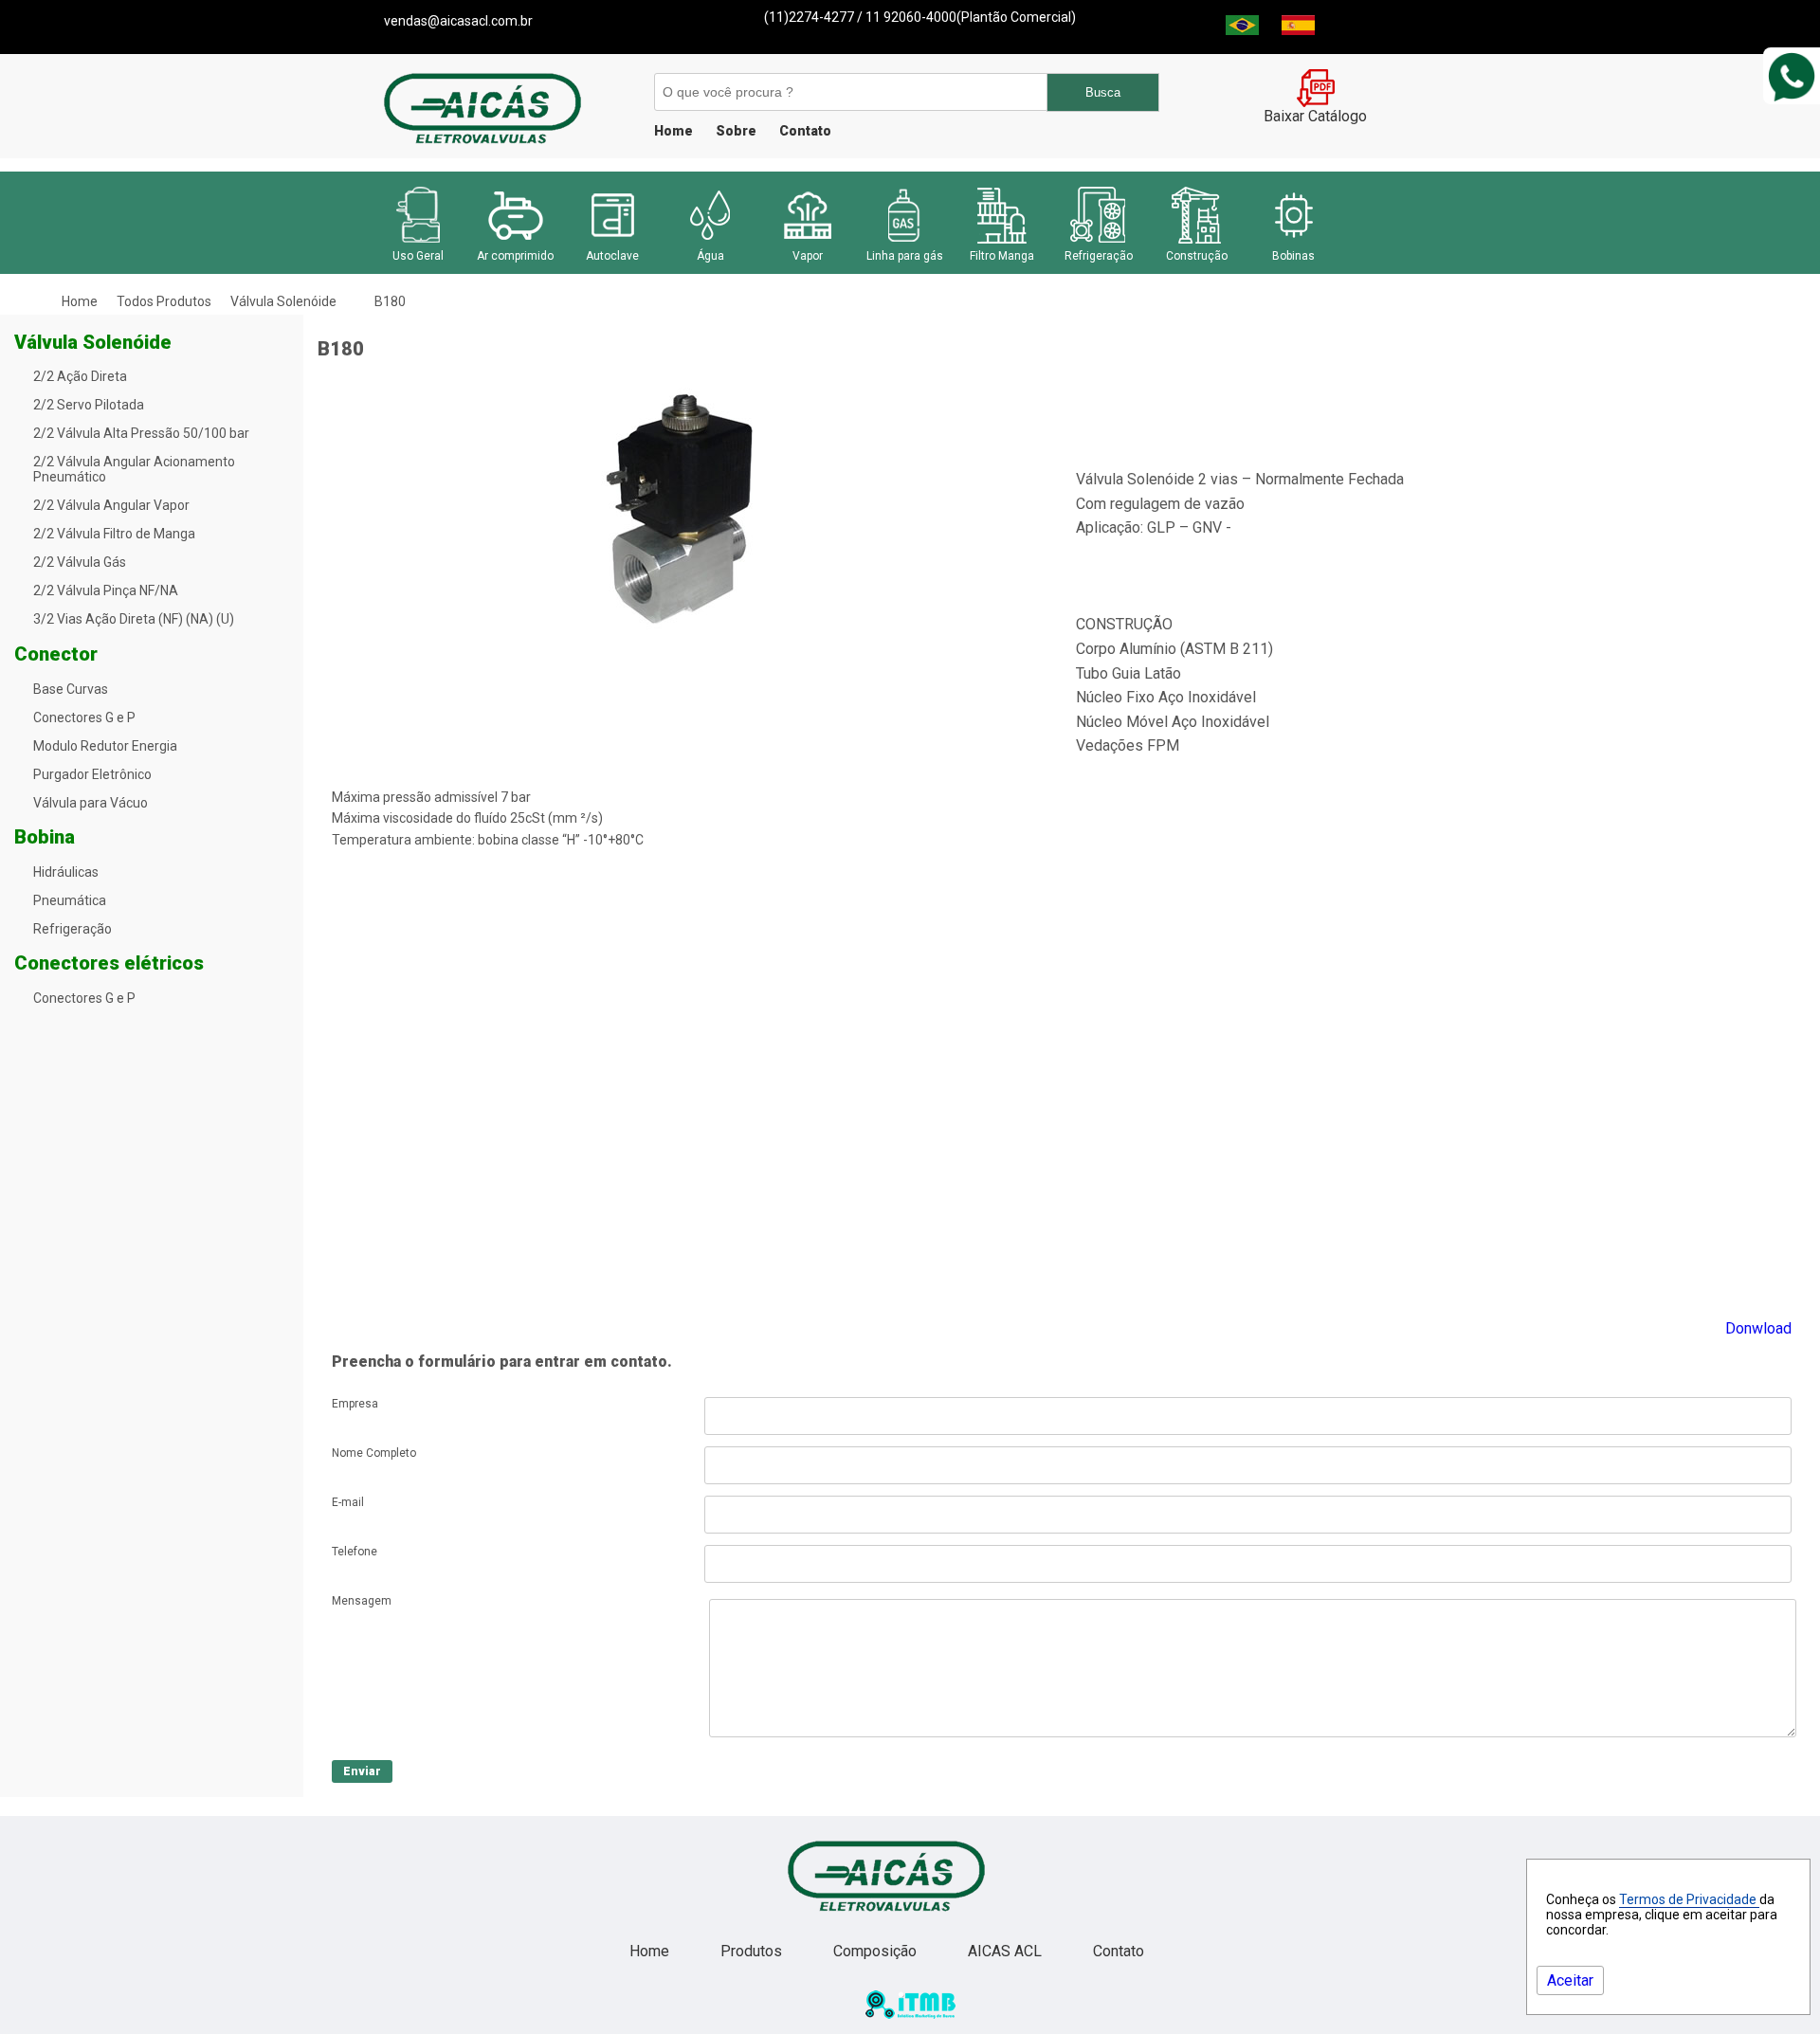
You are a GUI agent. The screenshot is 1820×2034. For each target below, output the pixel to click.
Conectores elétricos (109, 963)
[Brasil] (1242, 30)
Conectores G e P (84, 717)
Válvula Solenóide (283, 301)
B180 (390, 301)
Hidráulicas (66, 872)
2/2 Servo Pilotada (89, 405)
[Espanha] (1298, 30)
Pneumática (70, 900)
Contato (805, 131)
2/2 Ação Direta (80, 376)
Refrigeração (73, 929)
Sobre (736, 131)
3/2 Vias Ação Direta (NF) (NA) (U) (134, 619)
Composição (877, 1951)
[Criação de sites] (910, 2014)
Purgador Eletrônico (92, 774)
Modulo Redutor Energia (105, 746)
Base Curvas (71, 689)
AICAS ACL (1007, 1951)
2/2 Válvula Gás (80, 562)
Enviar (362, 1771)
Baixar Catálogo (1315, 116)
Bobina (45, 837)
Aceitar (1570, 1980)
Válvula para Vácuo (91, 803)
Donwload (1758, 1328)
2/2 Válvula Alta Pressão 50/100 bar (141, 433)
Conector (56, 654)
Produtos (753, 1951)
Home (673, 131)
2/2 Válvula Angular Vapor (111, 505)
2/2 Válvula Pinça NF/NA (106, 590)
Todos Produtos (164, 301)
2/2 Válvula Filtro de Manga (114, 534)
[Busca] (850, 91)
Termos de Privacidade (1689, 1899)
